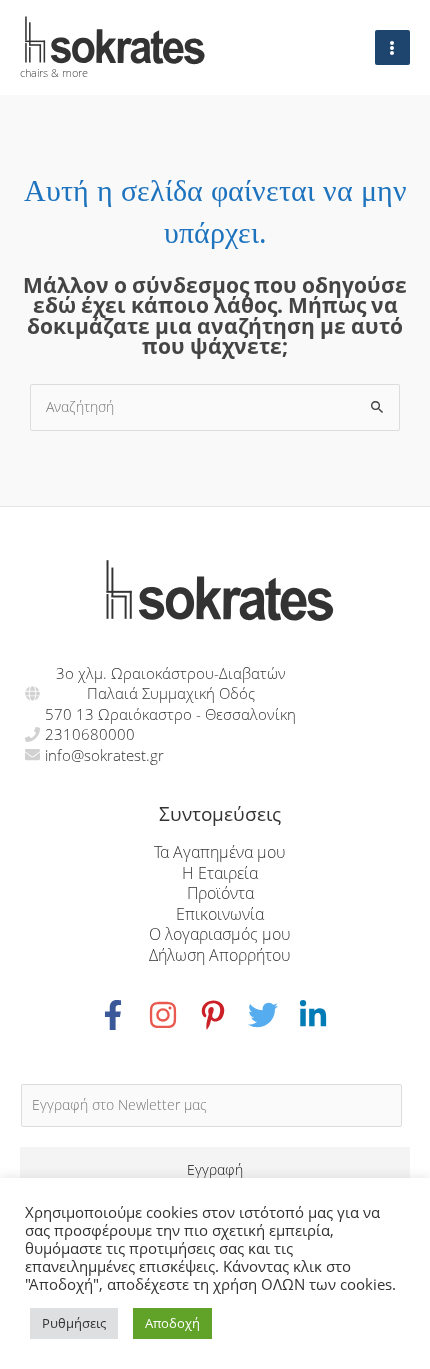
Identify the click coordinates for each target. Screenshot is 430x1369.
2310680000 (90, 734)
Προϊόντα (220, 892)
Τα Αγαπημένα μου (220, 851)
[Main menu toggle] (392, 47)
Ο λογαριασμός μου (220, 933)
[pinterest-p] (223, 1015)
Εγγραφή (215, 1169)
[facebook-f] (123, 1015)
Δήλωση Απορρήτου (220, 954)
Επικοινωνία (220, 913)
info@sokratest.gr (104, 755)
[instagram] (173, 1015)
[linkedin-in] (315, 1015)
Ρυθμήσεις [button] (74, 1323)
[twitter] (273, 1015)
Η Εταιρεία (220, 872)
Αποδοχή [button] (172, 1323)
